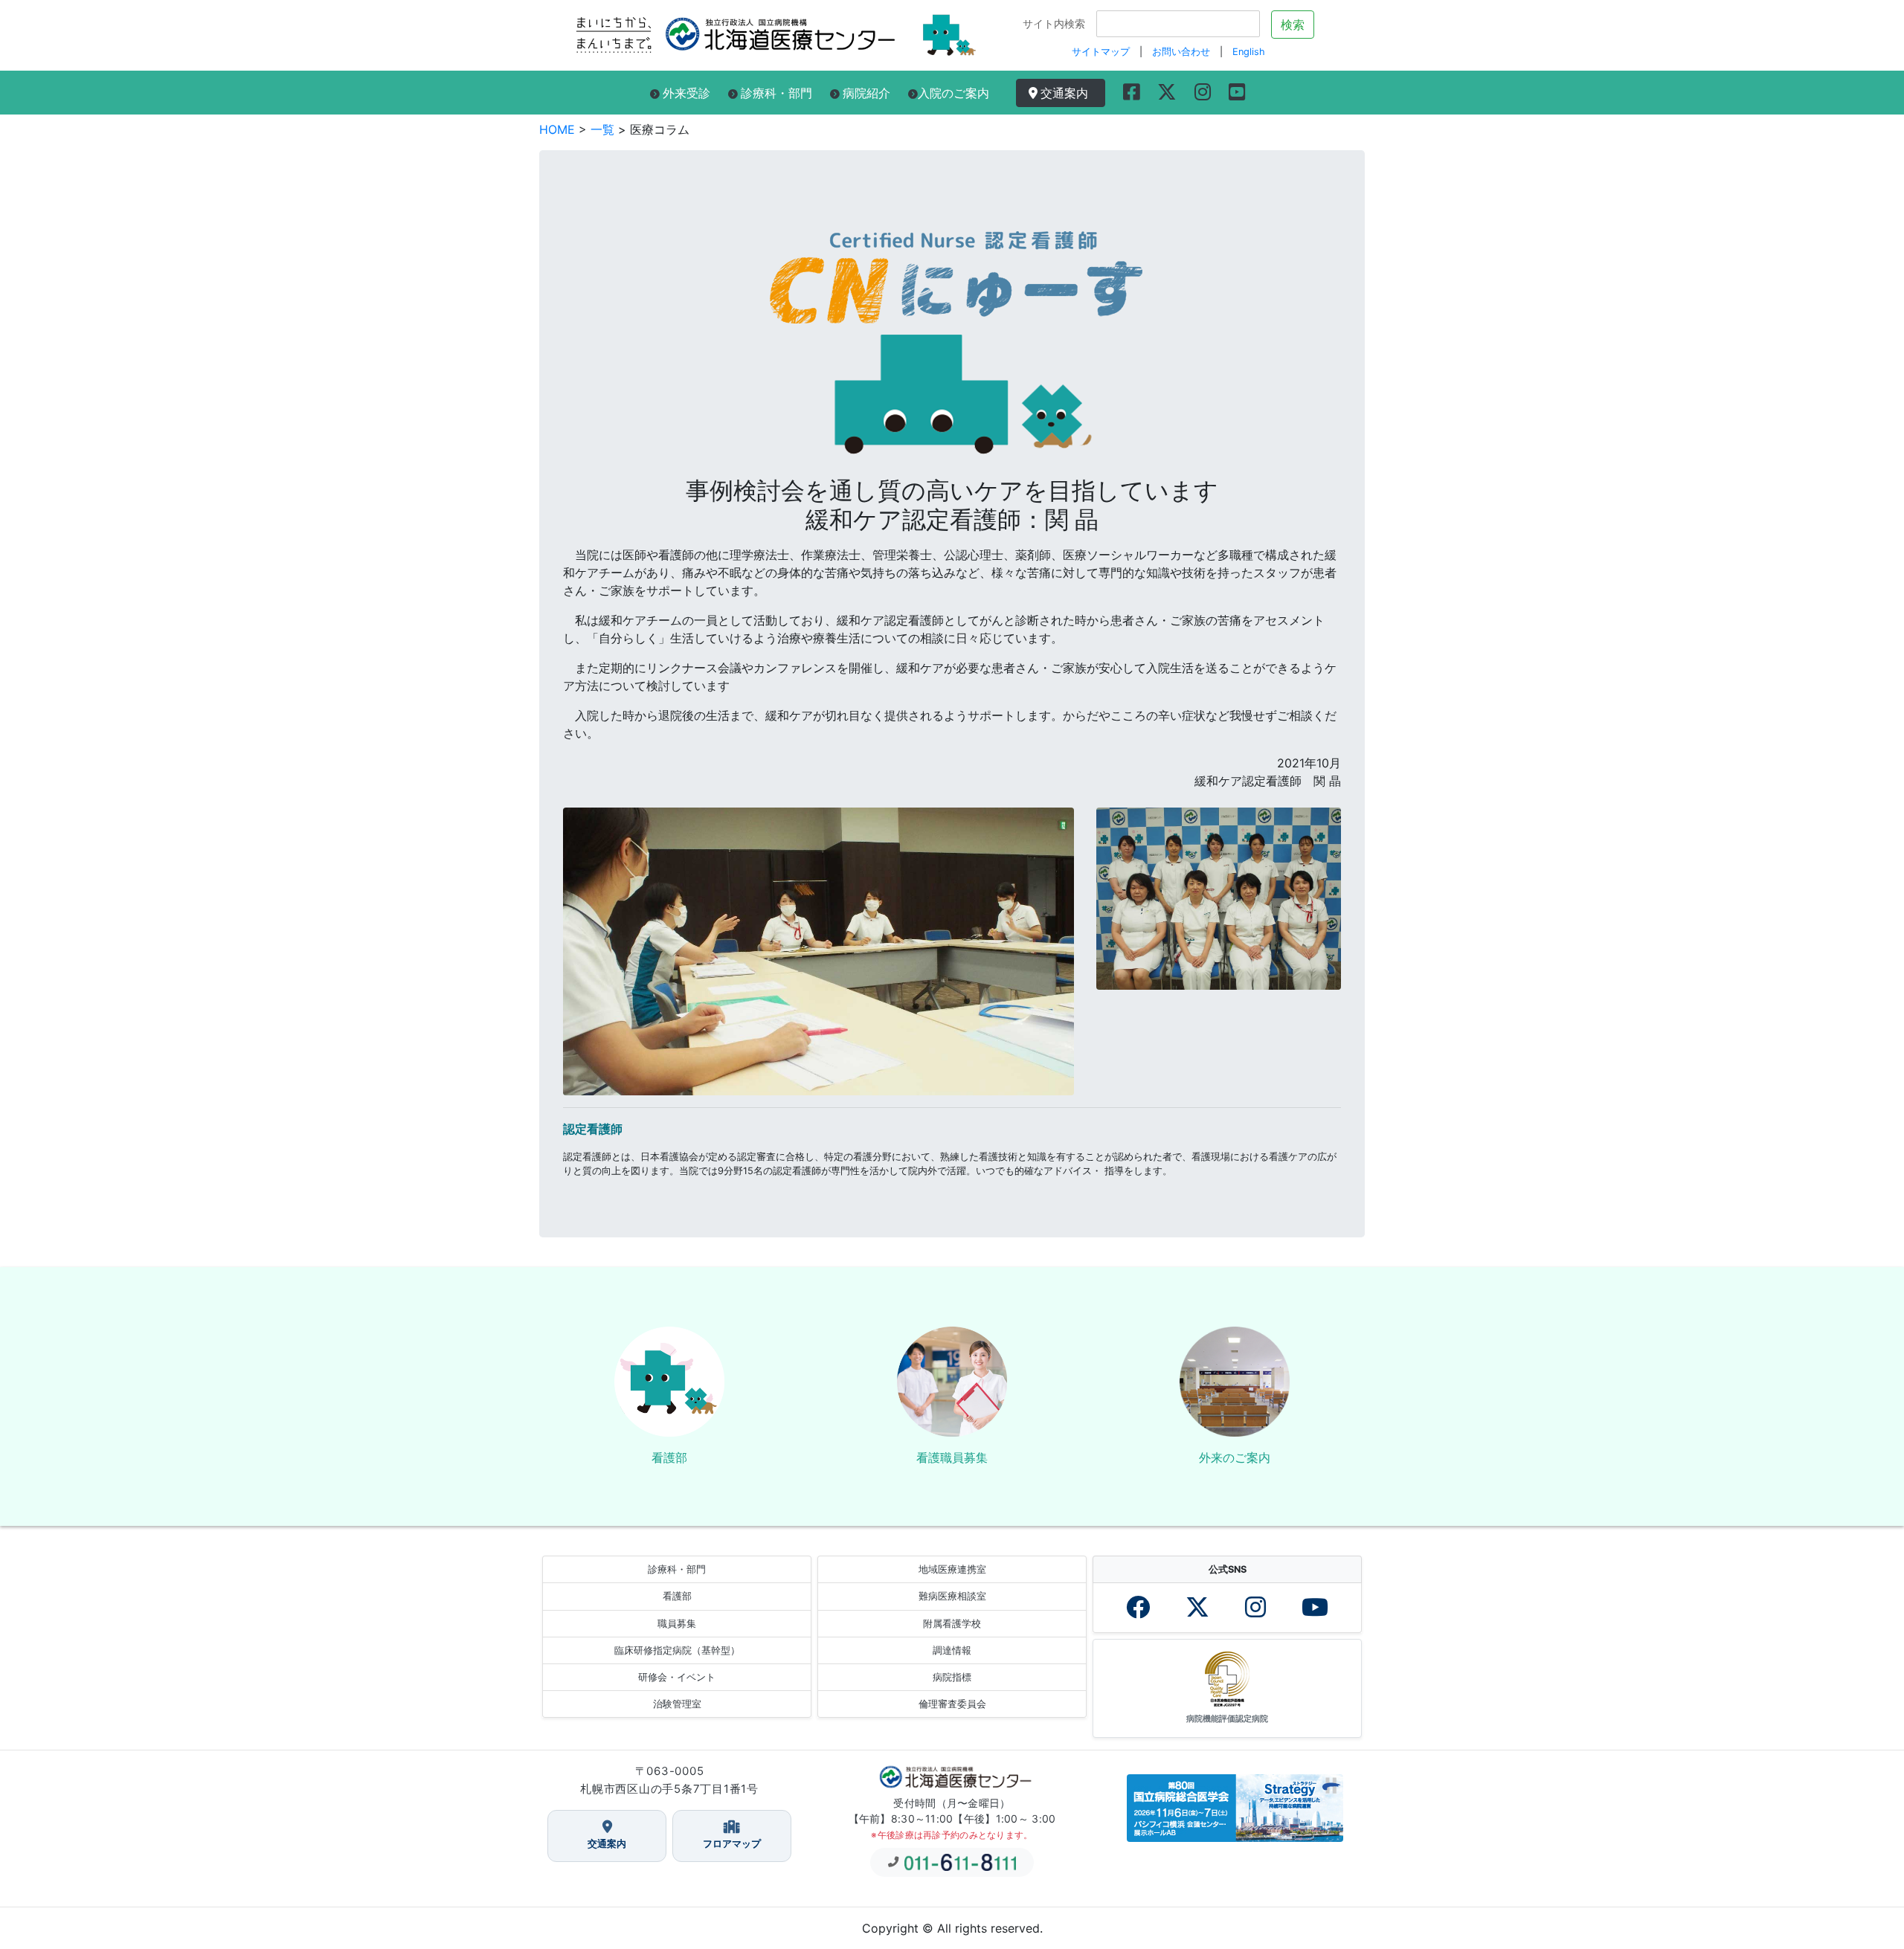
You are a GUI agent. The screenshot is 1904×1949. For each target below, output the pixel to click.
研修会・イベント (677, 1677)
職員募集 (677, 1624)
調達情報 (952, 1650)
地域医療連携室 (952, 1569)
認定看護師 (593, 1129)
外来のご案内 (1235, 1457)
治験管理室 (677, 1704)
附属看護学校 (952, 1624)
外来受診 (686, 93)
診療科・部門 (776, 93)
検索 (1293, 25)
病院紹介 (866, 93)
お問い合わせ (1181, 52)
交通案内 (1068, 93)
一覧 (602, 129)
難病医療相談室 (952, 1596)
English (1249, 52)
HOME (557, 129)
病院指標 (952, 1677)
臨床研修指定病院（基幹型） (677, 1650)
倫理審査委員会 (952, 1704)
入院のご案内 (953, 93)
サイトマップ (1101, 52)
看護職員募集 (952, 1457)
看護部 (669, 1457)
